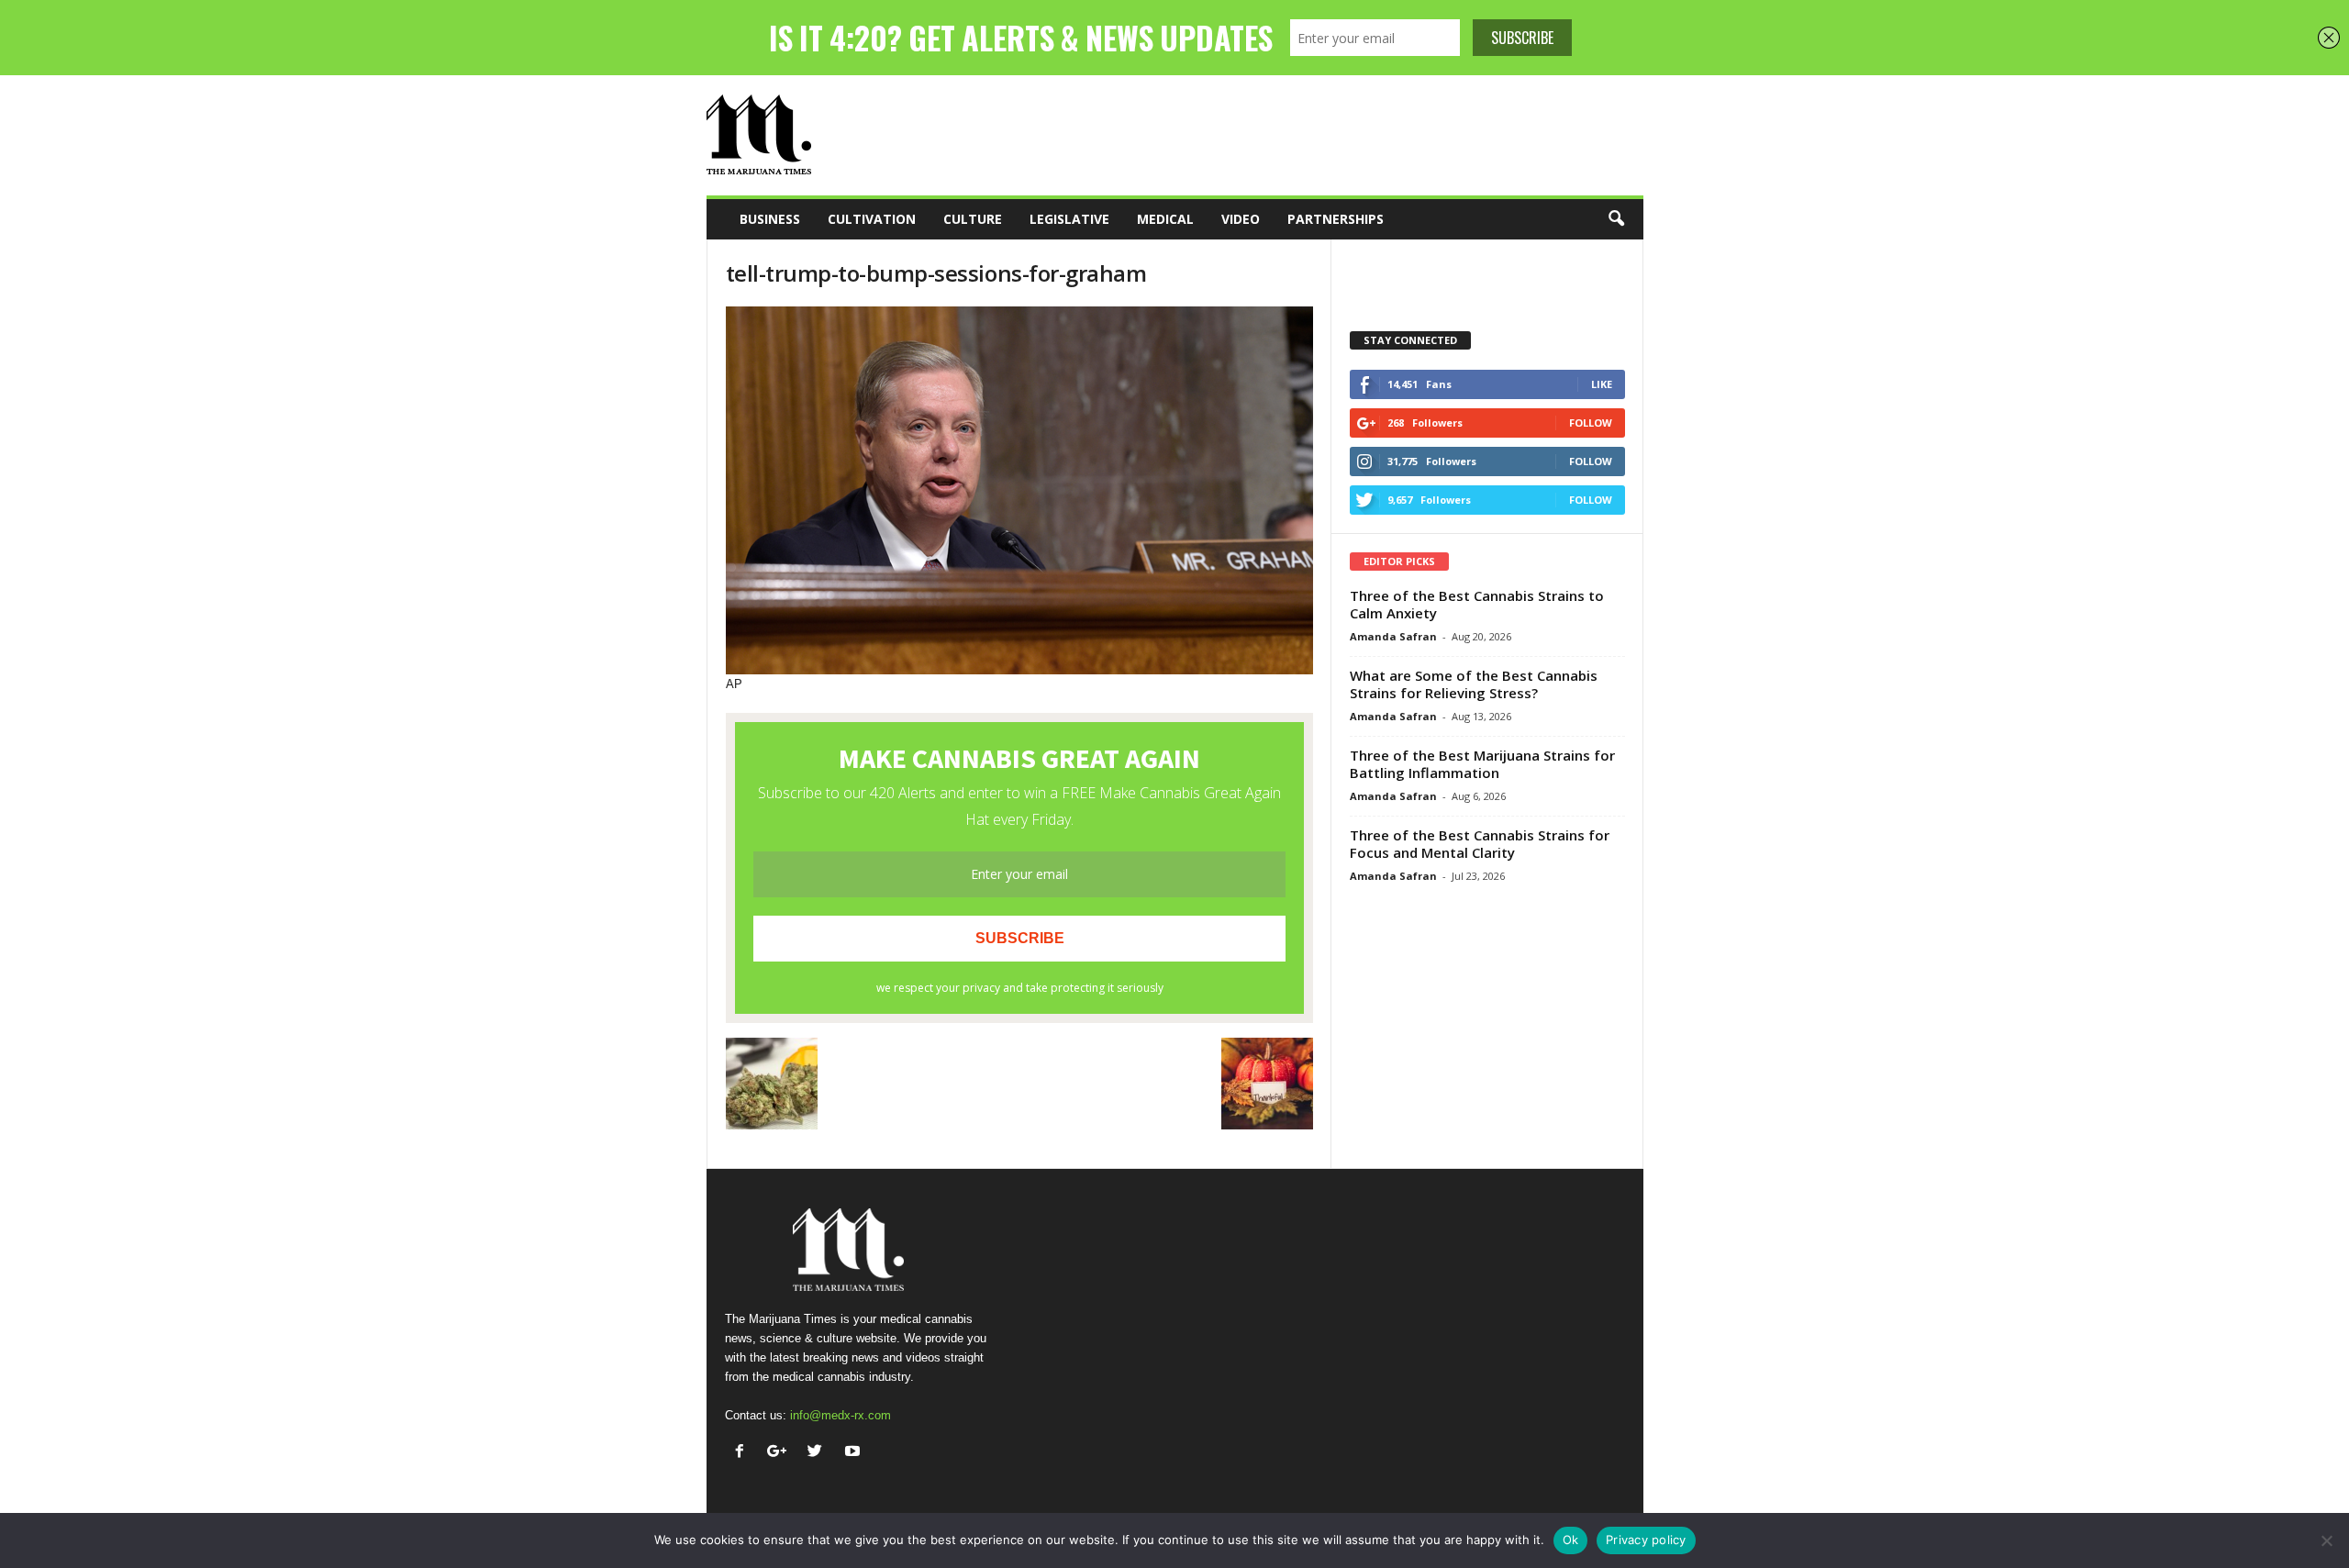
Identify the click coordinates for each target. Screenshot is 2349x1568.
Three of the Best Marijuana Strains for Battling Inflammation (1482, 764)
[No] (2326, 1540)
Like (1602, 384)
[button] (1616, 219)
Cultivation (872, 219)
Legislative (1069, 219)
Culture (973, 219)
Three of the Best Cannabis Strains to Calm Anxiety (1477, 604)
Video (1241, 219)
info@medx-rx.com (841, 1415)
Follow (1591, 423)
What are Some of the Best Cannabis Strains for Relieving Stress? (1474, 684)
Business (770, 219)
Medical (1165, 219)
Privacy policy (1646, 1540)
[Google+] (781, 1453)
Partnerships (1336, 219)
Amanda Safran (1393, 636)
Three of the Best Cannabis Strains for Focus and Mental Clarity (1480, 844)
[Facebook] (744, 1453)
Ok (1571, 1540)
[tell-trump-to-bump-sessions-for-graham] (1019, 490)
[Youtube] (855, 1453)
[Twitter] (819, 1453)
